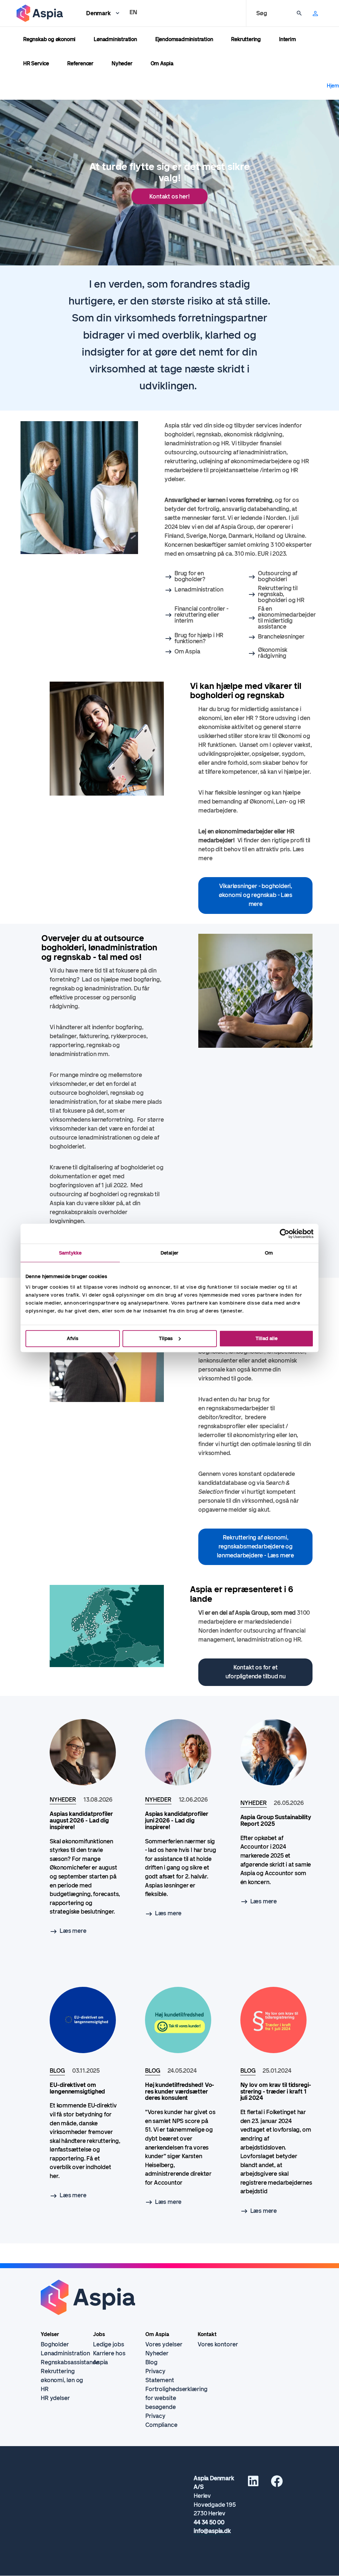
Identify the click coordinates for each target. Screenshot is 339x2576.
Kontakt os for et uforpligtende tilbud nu (256, 1672)
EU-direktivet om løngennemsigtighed (77, 2088)
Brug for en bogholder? (190, 576)
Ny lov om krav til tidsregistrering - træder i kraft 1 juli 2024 (276, 2092)
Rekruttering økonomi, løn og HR (62, 2380)
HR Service (36, 63)
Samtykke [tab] (70, 1253)
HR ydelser (55, 2398)
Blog (151, 2362)
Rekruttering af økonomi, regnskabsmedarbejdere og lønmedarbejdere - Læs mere (255, 1546)
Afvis (73, 1338)
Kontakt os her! (169, 196)
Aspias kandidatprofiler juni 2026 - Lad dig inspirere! (177, 1820)
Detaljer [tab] (169, 1253)
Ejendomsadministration (184, 39)
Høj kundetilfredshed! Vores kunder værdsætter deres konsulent (180, 2092)
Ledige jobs (109, 2344)
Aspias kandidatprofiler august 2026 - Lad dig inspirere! (81, 1820)
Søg (262, 13)
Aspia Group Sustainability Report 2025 (276, 1820)
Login (313, 13)
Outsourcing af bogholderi (278, 576)
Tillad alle (266, 1338)
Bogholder (55, 2344)
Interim (288, 39)
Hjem (333, 86)
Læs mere (73, 1931)
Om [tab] (269, 1253)
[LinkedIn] (253, 2484)
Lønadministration (115, 39)
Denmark (98, 13)
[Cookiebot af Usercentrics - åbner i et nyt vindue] (285, 1234)
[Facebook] (277, 2484)
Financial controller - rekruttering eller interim (201, 615)
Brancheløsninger (281, 637)
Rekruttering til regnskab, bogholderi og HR (281, 594)
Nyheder (122, 63)
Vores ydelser (164, 2344)
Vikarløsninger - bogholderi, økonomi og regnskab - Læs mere (256, 895)
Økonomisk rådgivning (273, 653)
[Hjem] (40, 13)
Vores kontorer (218, 2344)
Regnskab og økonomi (49, 39)
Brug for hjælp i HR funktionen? (199, 638)
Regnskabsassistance (70, 2362)
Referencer (80, 63)
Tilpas (166, 1338)
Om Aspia (162, 63)
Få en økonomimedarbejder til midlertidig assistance (287, 618)
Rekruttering (246, 39)
